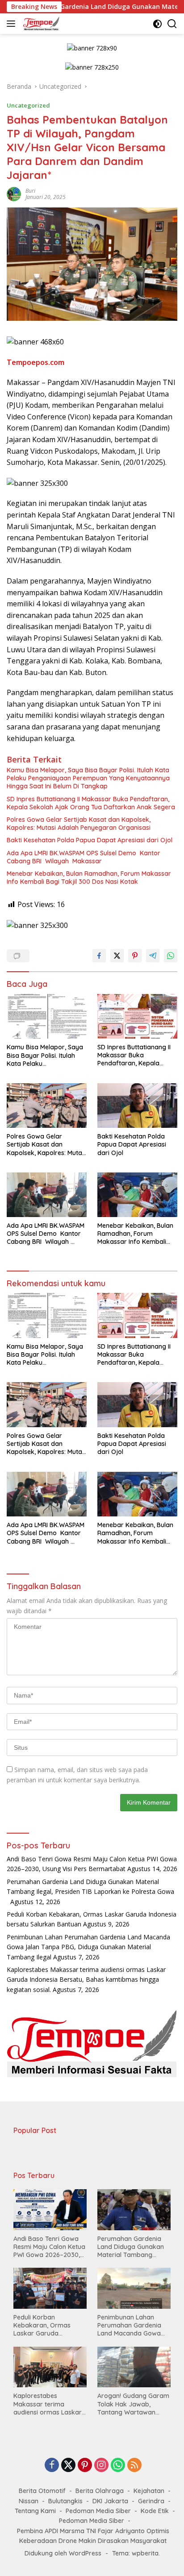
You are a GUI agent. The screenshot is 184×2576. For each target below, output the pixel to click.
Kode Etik (155, 2511)
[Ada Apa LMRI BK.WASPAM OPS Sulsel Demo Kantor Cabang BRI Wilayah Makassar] (47, 1195)
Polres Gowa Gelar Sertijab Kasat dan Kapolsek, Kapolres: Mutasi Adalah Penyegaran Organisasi (79, 824)
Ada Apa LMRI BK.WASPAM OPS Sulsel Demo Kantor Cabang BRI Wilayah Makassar (84, 857)
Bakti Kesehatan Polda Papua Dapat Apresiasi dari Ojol (90, 840)
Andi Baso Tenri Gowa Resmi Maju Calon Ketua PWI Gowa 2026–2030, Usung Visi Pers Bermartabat (49, 2247)
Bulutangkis (65, 2501)
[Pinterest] (85, 2466)
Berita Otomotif (42, 2491)
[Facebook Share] (99, 956)
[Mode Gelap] (157, 24)
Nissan (29, 2501)
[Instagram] (101, 2466)
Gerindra (151, 2501)
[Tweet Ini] (117, 956)
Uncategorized (28, 105)
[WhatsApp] (118, 2466)
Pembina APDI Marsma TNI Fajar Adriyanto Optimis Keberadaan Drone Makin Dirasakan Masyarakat (93, 2536)
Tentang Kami (35, 2511)
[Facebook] (52, 2466)
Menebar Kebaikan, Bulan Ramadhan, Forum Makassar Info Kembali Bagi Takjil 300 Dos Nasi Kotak (89, 878)
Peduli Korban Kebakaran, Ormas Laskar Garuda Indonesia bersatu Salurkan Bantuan (42, 2325)
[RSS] (134, 2466)
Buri (30, 191)
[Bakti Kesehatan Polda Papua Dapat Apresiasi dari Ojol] (137, 1106)
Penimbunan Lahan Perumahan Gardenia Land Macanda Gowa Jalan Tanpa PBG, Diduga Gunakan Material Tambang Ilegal (88, 1947)
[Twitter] (68, 2466)
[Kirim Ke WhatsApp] (171, 956)
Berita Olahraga (100, 2491)
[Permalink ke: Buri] (14, 193)
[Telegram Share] (153, 956)
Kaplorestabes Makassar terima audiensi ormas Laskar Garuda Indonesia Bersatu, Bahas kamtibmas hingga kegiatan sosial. (86, 1980)
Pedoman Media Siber (98, 2511)
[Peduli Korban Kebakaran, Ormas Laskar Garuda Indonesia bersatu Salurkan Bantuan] (50, 2288)
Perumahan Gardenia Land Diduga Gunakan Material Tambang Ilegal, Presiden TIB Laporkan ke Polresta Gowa (90, 1892)
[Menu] (13, 24)
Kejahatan (149, 2491)
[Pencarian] (172, 24)
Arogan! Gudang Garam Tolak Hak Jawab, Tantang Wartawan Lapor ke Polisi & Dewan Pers (133, 2404)
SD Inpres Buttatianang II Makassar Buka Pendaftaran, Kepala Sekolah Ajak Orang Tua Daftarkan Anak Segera (91, 803)
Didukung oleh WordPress (63, 2553)
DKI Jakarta (110, 2501)
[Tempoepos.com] (40, 24)
